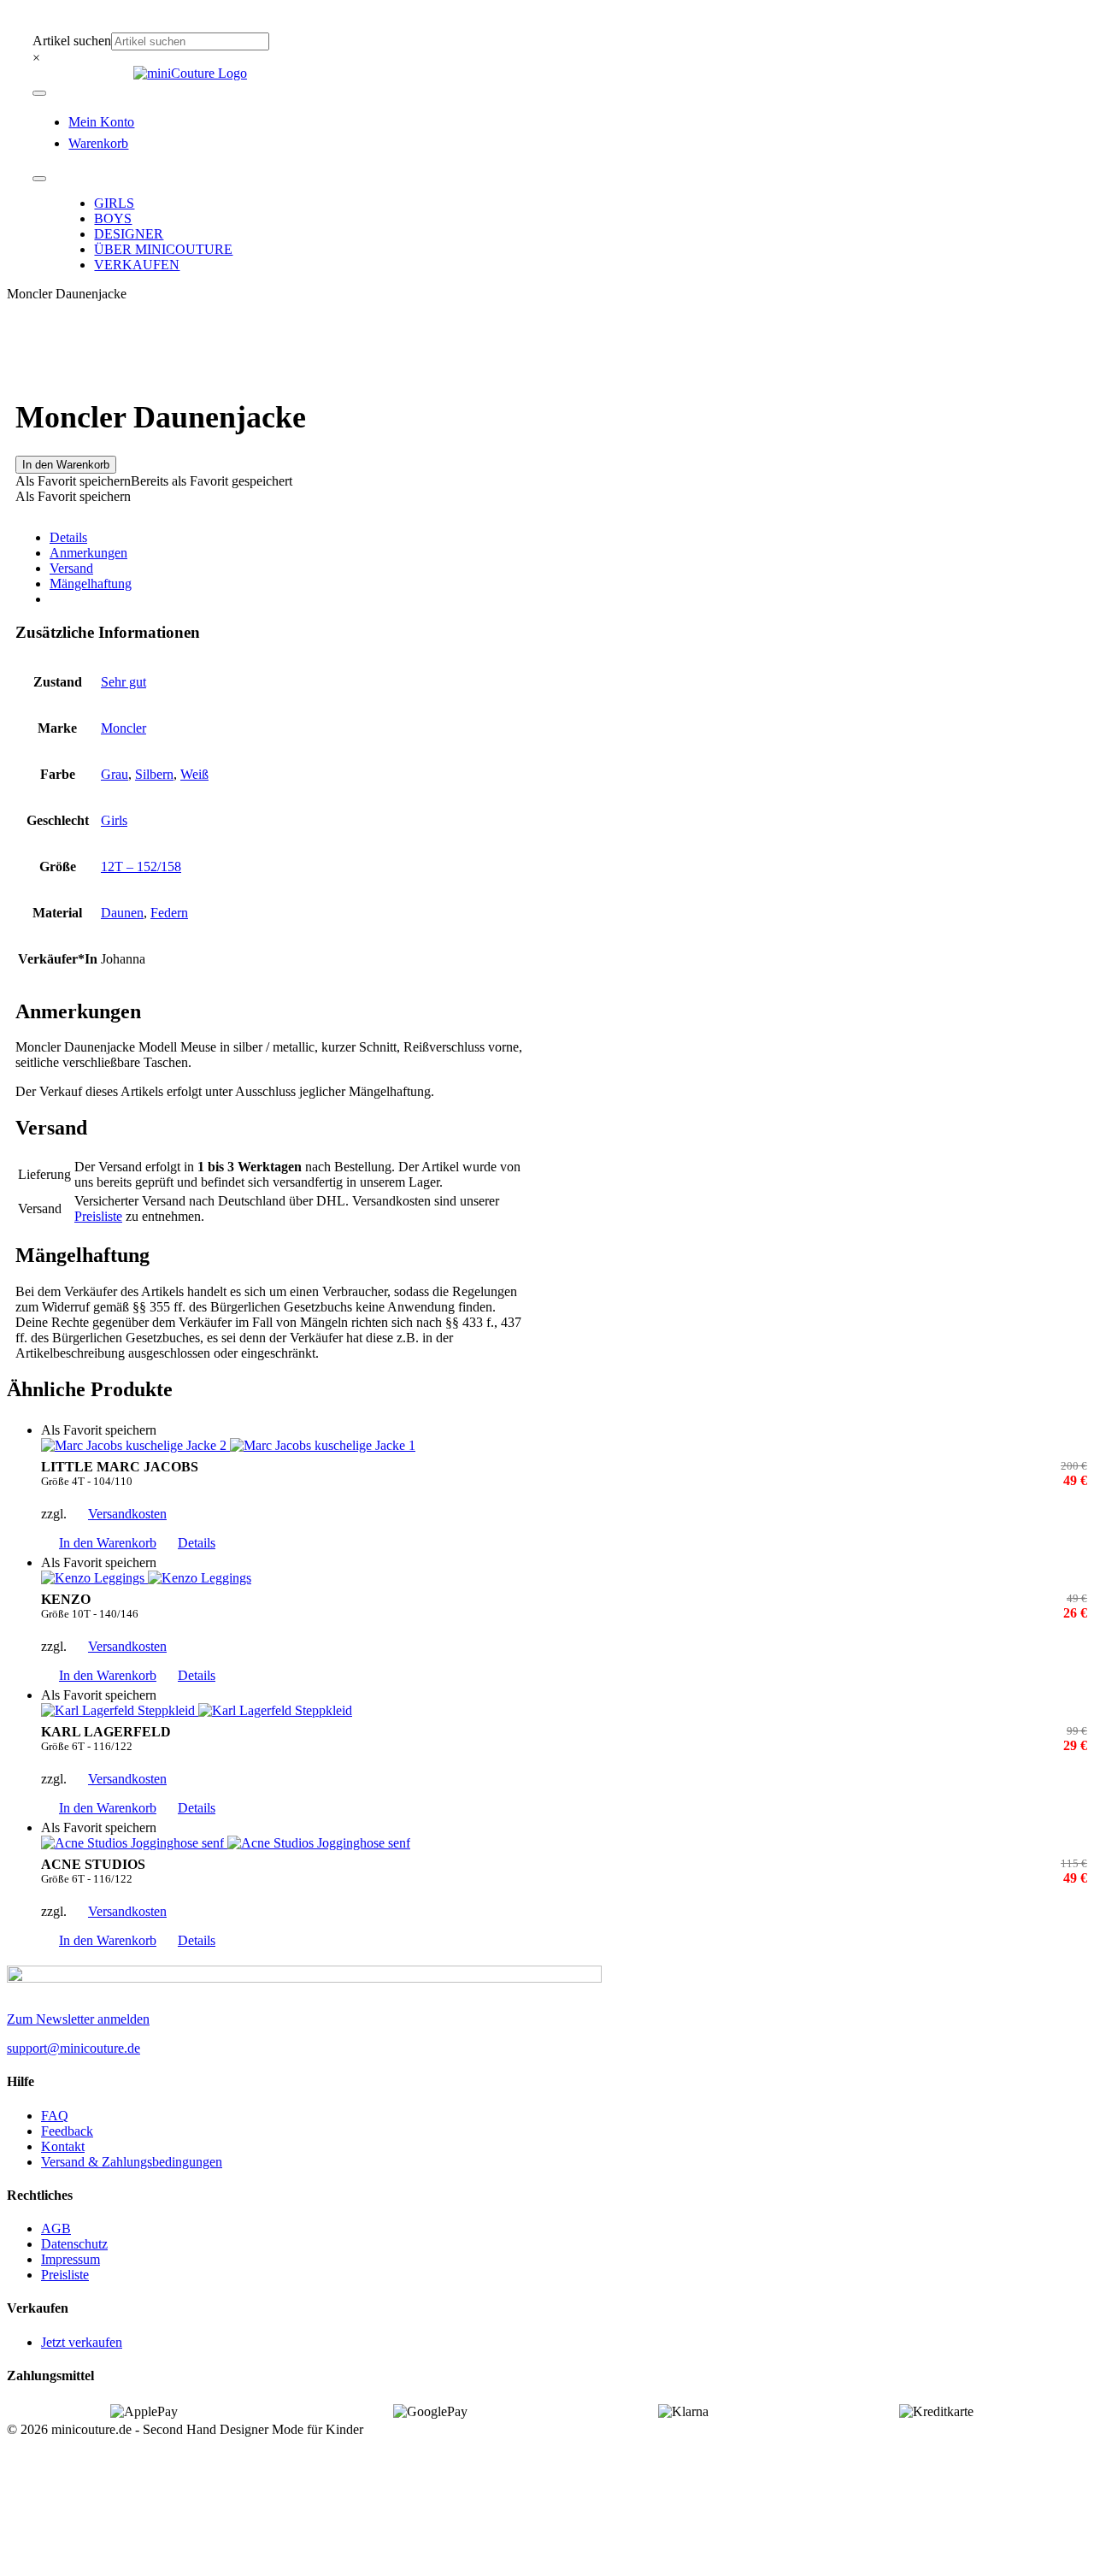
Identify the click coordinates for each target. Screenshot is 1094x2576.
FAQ (55, 2116)
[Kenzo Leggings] (564, 1578)
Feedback (67, 2131)
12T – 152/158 (141, 867)
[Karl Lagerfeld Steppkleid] (564, 1711)
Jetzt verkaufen (82, 2342)
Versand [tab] (71, 568)
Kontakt (63, 2146)
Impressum (71, 2259)
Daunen (122, 913)
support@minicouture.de (74, 2048)
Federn (169, 913)
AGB (56, 2228)
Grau (115, 774)
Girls (114, 820)
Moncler (124, 728)
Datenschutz (74, 2244)
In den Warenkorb (66, 465)
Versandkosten (127, 1514)
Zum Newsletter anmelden (78, 2019)
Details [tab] (68, 537)
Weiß (194, 774)
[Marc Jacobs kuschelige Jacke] (564, 1446)
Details (197, 1543)
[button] (154, 481)
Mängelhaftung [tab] (91, 584)
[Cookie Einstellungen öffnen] (135, 2561)
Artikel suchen (72, 41)
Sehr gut (124, 682)
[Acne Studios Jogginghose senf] (564, 1843)
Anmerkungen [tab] (88, 553)
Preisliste (98, 1216)
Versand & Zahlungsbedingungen (132, 2162)
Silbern (154, 774)
